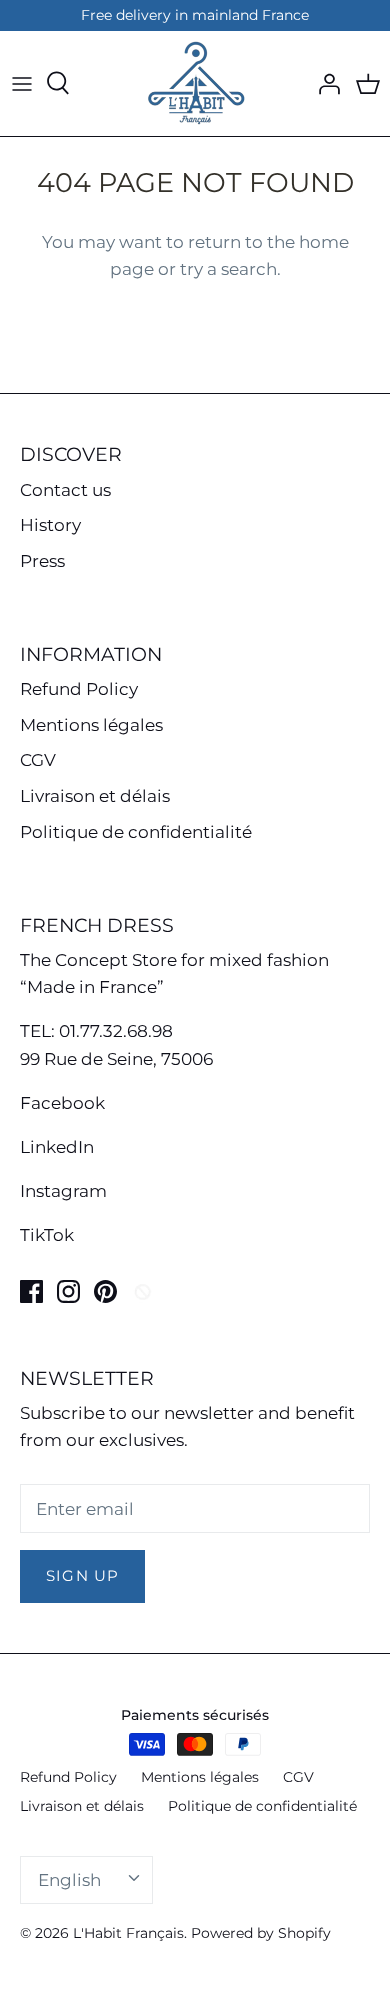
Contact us (65, 490)
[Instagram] (68, 1291)
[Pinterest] (105, 1291)
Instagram (63, 1191)
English (69, 1880)
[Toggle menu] (22, 83)
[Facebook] (31, 1291)
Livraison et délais (95, 796)
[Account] (324, 83)
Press (42, 561)
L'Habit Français (128, 1933)
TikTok (47, 1235)
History (50, 525)
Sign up (82, 1576)
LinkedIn (57, 1147)
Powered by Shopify (261, 1933)
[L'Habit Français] (195, 83)
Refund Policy (79, 689)
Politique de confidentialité (136, 832)
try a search (228, 269)
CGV (38, 760)
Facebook (62, 1103)
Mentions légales (91, 725)
